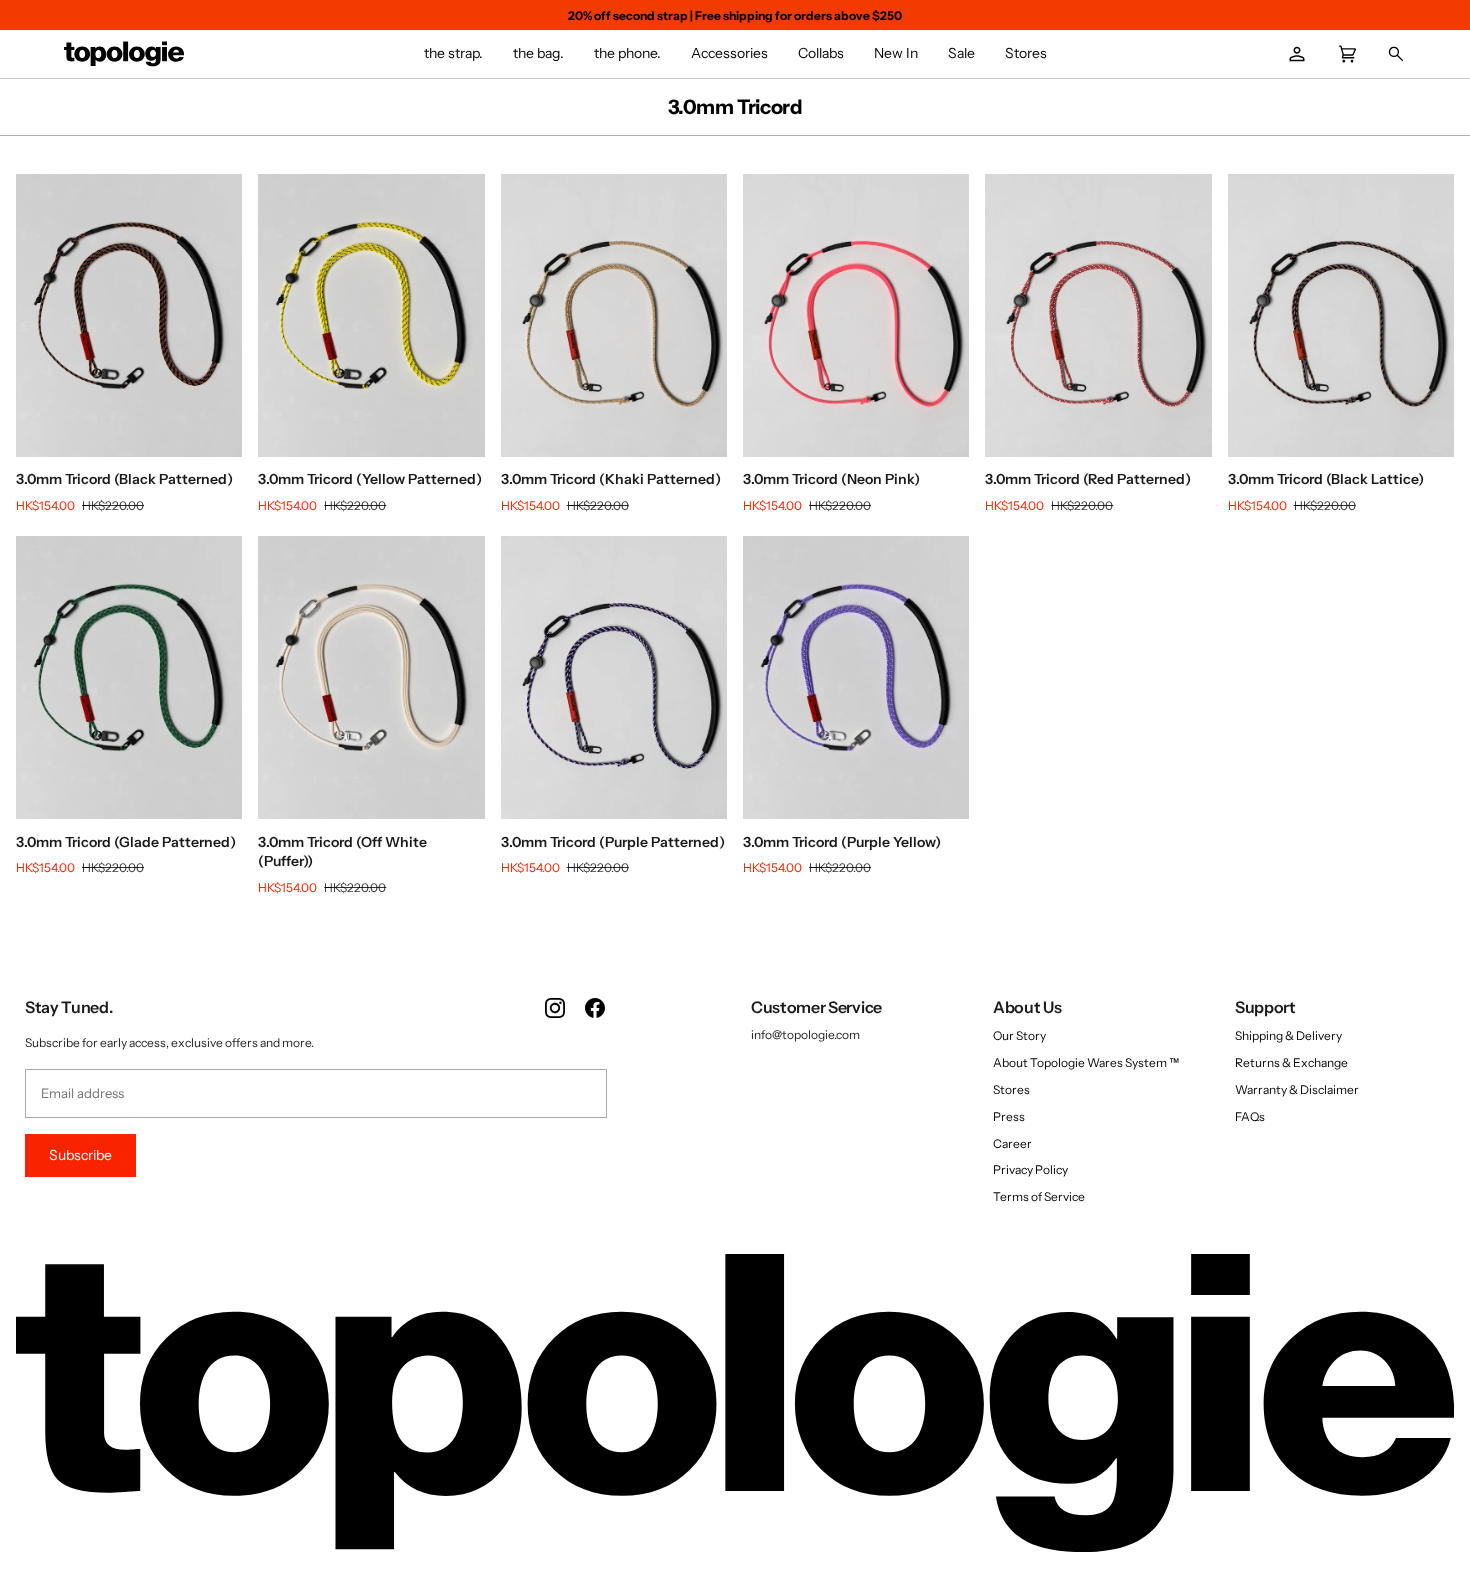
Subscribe (80, 1155)
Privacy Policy (1030, 1169)
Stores (1011, 1089)
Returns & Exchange (1291, 1062)
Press (1009, 1116)
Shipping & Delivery (1288, 1035)
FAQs (1250, 1116)
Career (1012, 1143)
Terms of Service (1039, 1196)
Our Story (1019, 1035)
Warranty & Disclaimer (1297, 1089)
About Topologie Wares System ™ (1086, 1062)
